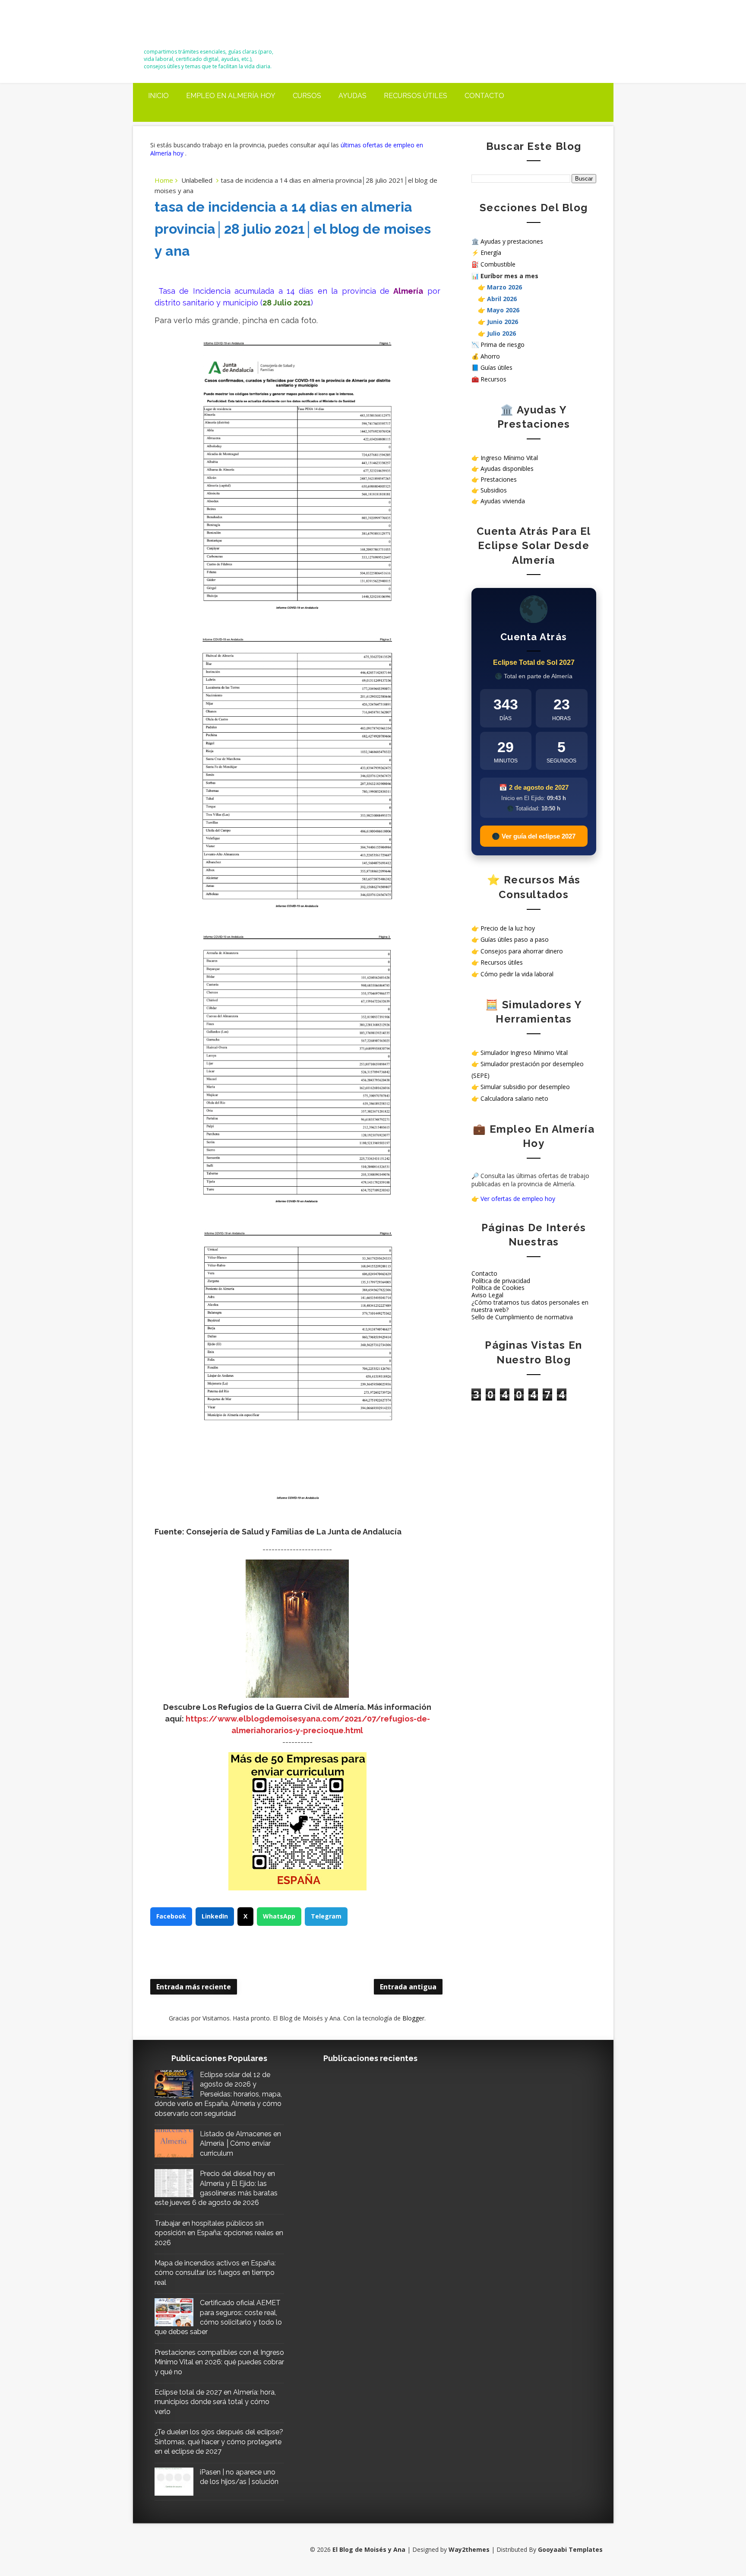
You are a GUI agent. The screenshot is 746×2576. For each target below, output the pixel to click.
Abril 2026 (502, 299)
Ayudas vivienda (503, 501)
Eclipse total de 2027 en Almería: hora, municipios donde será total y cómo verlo (215, 2402)
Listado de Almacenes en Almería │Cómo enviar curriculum (240, 2144)
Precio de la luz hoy (508, 928)
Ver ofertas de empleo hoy (518, 1199)
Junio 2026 (503, 322)
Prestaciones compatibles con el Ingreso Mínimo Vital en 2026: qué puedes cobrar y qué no (219, 2362)
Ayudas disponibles (507, 469)
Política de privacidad (501, 1281)
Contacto (484, 96)
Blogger (413, 2018)
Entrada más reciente (194, 1987)
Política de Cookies (498, 1288)
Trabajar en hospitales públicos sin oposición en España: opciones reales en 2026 (219, 2233)
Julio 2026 (501, 333)
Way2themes (469, 2549)
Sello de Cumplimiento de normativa (522, 1317)
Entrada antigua (408, 1987)
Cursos (307, 96)
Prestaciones (499, 479)
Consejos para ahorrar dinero (522, 951)
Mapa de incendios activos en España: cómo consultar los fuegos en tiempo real (215, 2273)
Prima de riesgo (503, 345)
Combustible (498, 264)
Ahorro (490, 356)
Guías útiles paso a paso (515, 939)
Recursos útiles (416, 96)
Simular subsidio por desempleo (525, 1087)
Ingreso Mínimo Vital (509, 458)
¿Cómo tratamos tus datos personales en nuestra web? (530, 1306)
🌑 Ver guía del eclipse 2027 (534, 836)
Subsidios (494, 490)
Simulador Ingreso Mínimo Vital (524, 1053)
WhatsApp (279, 1916)
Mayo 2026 (503, 310)
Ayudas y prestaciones (512, 241)
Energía (491, 253)
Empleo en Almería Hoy (231, 96)
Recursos (493, 379)
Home (164, 180)
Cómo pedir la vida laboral (517, 974)
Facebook (171, 1916)
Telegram (326, 1916)
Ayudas (352, 96)
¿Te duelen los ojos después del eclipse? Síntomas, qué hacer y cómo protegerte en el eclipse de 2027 (219, 2442)
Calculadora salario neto (514, 1098)
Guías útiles (496, 367)
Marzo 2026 (504, 287)
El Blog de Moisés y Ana (192, 27)
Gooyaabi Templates (570, 2549)
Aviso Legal (487, 1295)
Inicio (158, 96)
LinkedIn (215, 1916)
